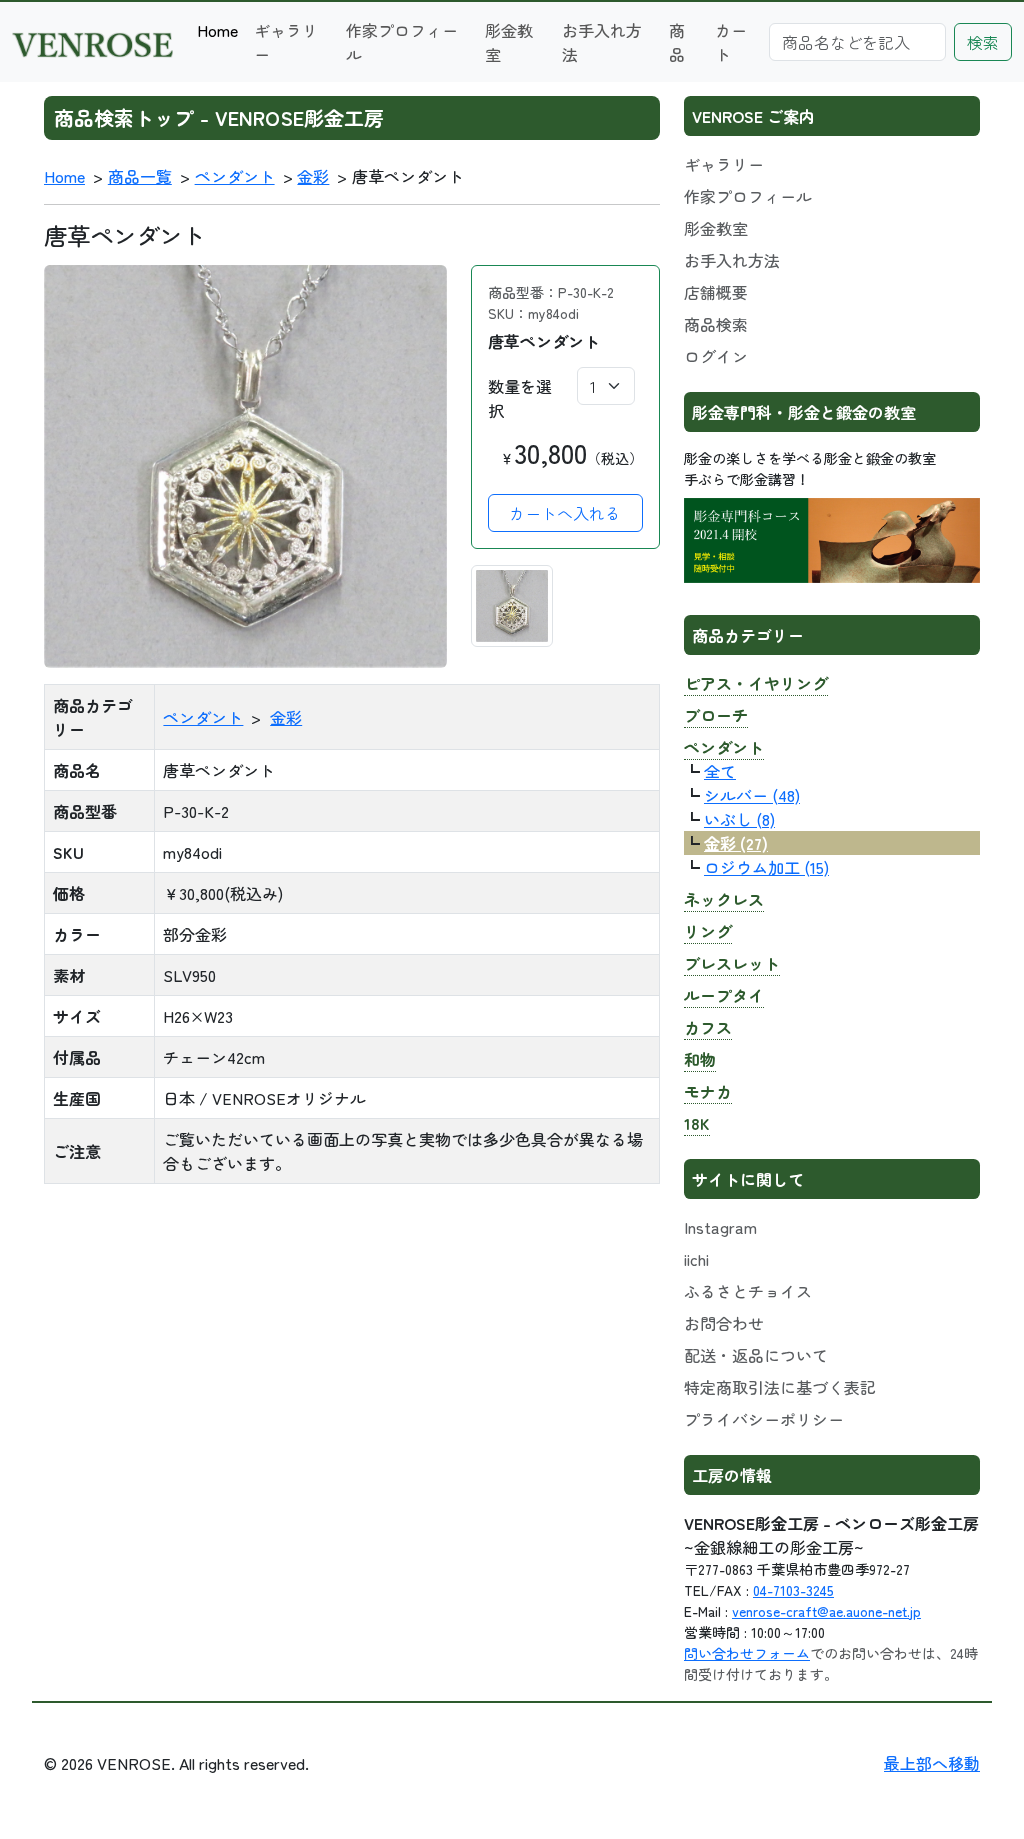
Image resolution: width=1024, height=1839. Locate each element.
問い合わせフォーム (747, 1653)
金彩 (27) (736, 843)
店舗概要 (716, 292)
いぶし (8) (739, 819)
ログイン (716, 356)
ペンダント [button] (724, 747)
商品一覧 (140, 176)
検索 (983, 42)
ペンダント (235, 176)
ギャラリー (286, 42)
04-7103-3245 (793, 1590)
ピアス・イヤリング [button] (756, 683)
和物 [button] (700, 1059)
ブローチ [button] (716, 715)
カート (731, 42)
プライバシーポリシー (764, 1419)
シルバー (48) (752, 795)
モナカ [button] (708, 1091)
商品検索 (716, 324)
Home (217, 30)
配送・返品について (756, 1355)
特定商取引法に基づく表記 (780, 1387)
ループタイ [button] (724, 995)
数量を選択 (520, 398)
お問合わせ (724, 1323)
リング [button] (708, 931)
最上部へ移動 (932, 1763)
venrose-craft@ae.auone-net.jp (826, 1611)
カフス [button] (708, 1027)
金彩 (313, 176)
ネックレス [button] (724, 899)
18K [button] (697, 1123)
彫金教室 (509, 42)
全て (720, 771)
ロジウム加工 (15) (766, 867)
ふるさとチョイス (748, 1291)
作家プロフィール (402, 42)
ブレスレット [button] (732, 963)
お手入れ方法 (602, 42)
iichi (696, 1259)
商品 (677, 42)
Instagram (720, 1227)
